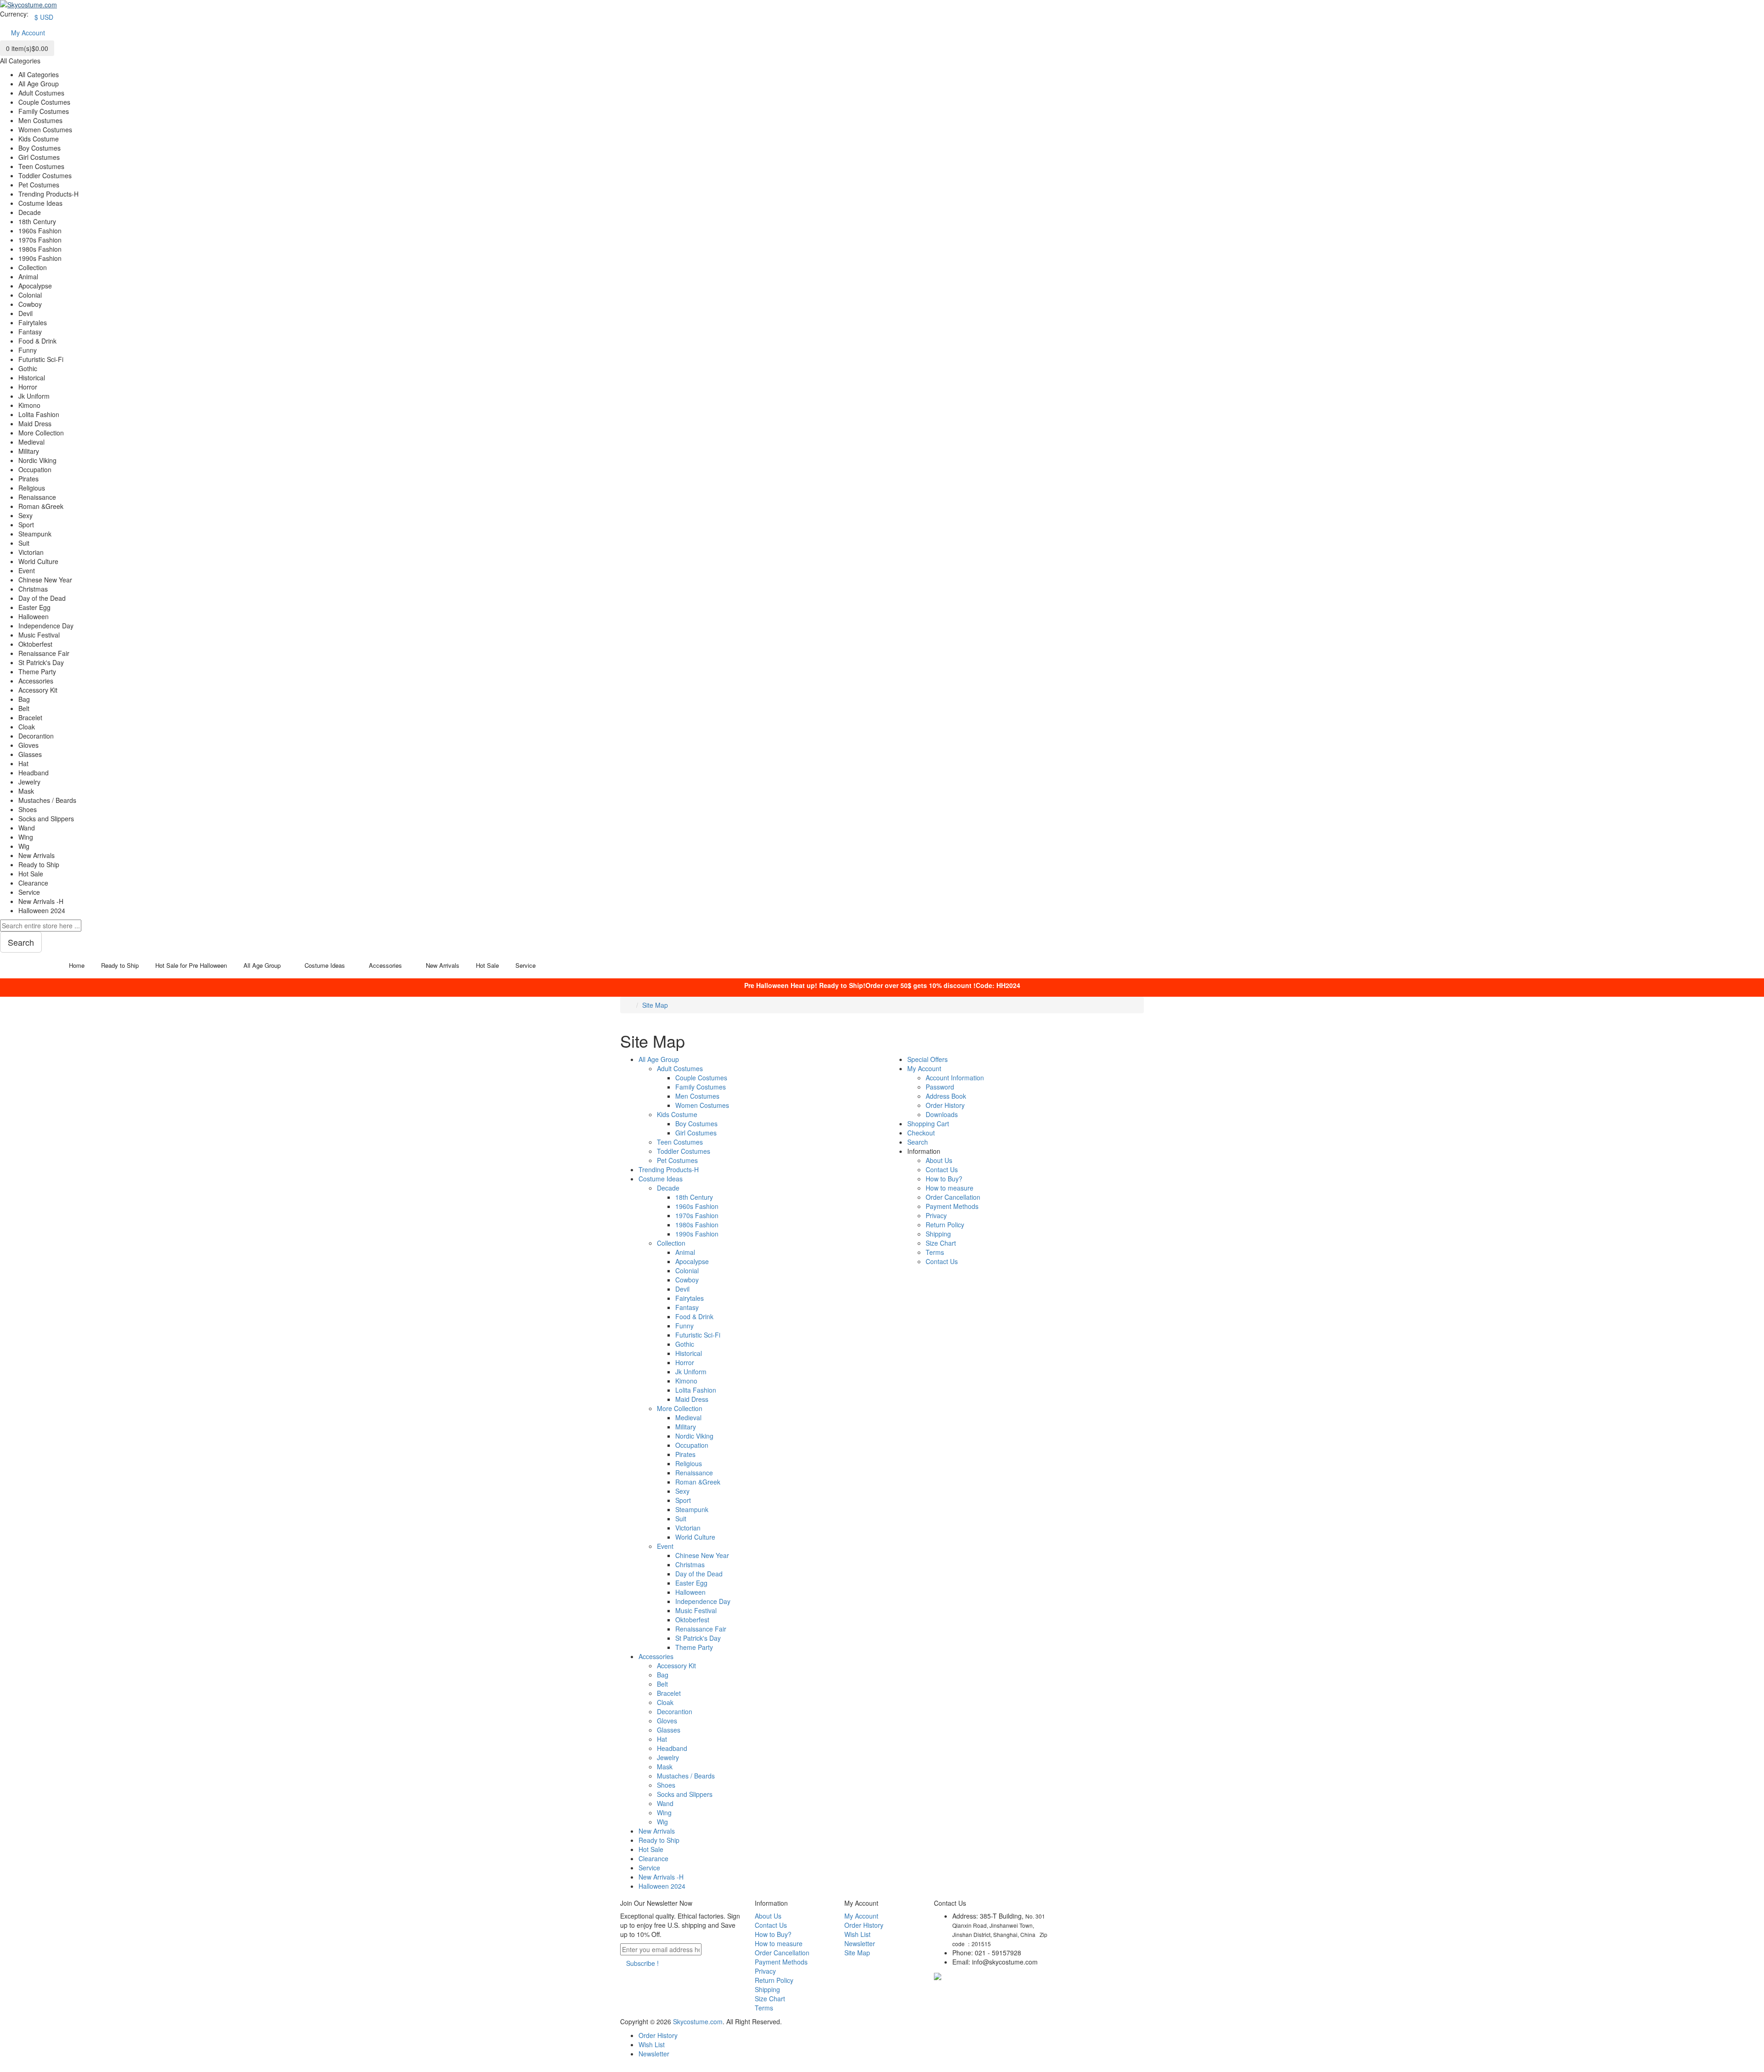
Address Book (946, 1096)
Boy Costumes (696, 1124)
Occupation (692, 1445)
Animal (685, 1252)
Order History (945, 1105)
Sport (683, 1500)
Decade (668, 1188)
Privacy (936, 1215)
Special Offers (927, 1059)
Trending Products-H (669, 1169)
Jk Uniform (691, 1372)
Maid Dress (692, 1399)
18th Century (694, 1197)
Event (665, 1546)
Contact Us (942, 1169)
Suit (681, 1519)
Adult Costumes (680, 1068)
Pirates (685, 1454)
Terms (935, 1252)
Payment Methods (952, 1206)
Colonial (687, 1270)
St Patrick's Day (698, 1638)
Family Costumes (701, 1087)
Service (649, 1868)
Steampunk (692, 1509)
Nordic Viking (694, 1436)
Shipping (938, 1234)
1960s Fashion (697, 1206)
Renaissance (694, 1473)
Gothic (685, 1344)
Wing (664, 1812)
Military (686, 1427)
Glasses (669, 1730)
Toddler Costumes (684, 1151)
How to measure (950, 1188)
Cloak (665, 1702)
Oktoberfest (692, 1620)
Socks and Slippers (685, 1794)
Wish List (857, 1934)
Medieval (688, 1417)
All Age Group (659, 1059)
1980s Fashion (697, 1225)
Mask (665, 1767)
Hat (662, 1739)
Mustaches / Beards (686, 1776)
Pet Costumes (677, 1160)
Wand (665, 1803)
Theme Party (694, 1647)
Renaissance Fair (701, 1629)
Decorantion (675, 1711)
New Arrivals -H (661, 1877)
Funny (684, 1326)
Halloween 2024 (662, 1886)
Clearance (653, 1858)
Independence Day (703, 1601)
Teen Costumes (680, 1142)
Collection (671, 1243)
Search (918, 1142)
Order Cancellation (953, 1197)
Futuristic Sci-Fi (698, 1335)
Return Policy (945, 1225)
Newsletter (860, 1943)
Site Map (655, 1005)
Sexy (682, 1491)
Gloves (667, 1721)
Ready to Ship (659, 1840)
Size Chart (941, 1243)
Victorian (688, 1528)
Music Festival (696, 1610)
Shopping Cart (928, 1124)
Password (940, 1087)
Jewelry (668, 1757)
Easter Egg (691, 1583)
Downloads (942, 1114)
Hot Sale (651, 1849)
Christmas (690, 1564)
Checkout (921, 1133)
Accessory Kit (676, 1666)
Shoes (666, 1785)
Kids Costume (677, 1114)
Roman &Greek (698, 1482)
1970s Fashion (697, 1215)
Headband (672, 1748)
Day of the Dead (699, 1574)
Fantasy (687, 1307)
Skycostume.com (698, 2021)
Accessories (656, 1656)
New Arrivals (657, 1831)
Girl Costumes (696, 1133)
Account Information (955, 1078)
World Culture (695, 1537)
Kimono (686, 1381)
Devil (682, 1289)
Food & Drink (694, 1316)
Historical (689, 1353)
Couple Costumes (701, 1078)
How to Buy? (944, 1179)
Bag (663, 1675)
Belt (662, 1684)
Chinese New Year (702, 1555)
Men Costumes (697, 1096)
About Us (939, 1160)
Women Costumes (702, 1105)
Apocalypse (692, 1261)
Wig (662, 1822)
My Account (924, 1068)
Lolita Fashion (696, 1390)
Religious (689, 1463)
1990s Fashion (697, 1234)
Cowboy (687, 1280)
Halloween (690, 1592)
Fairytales (690, 1298)
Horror (685, 1362)
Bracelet (669, 1693)
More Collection (680, 1408)
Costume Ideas (661, 1179)
